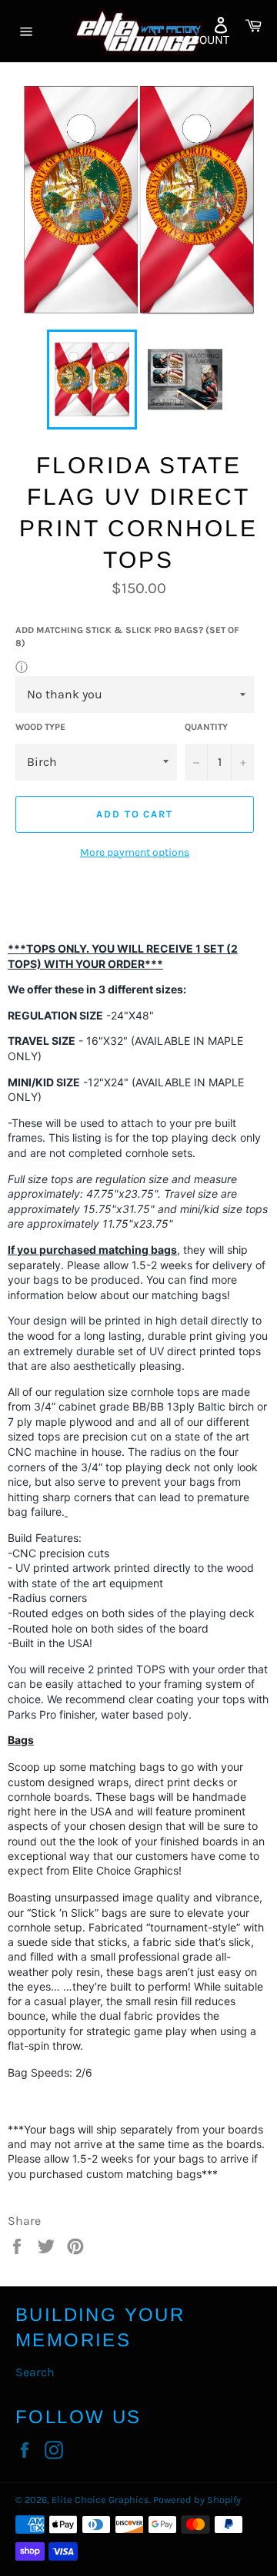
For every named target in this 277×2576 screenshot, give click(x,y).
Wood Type (40, 727)
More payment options (135, 852)
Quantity (206, 727)
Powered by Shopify (197, 2500)
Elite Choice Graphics (100, 2500)
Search (35, 2372)
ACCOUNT (203, 40)
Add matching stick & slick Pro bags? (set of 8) (127, 637)
